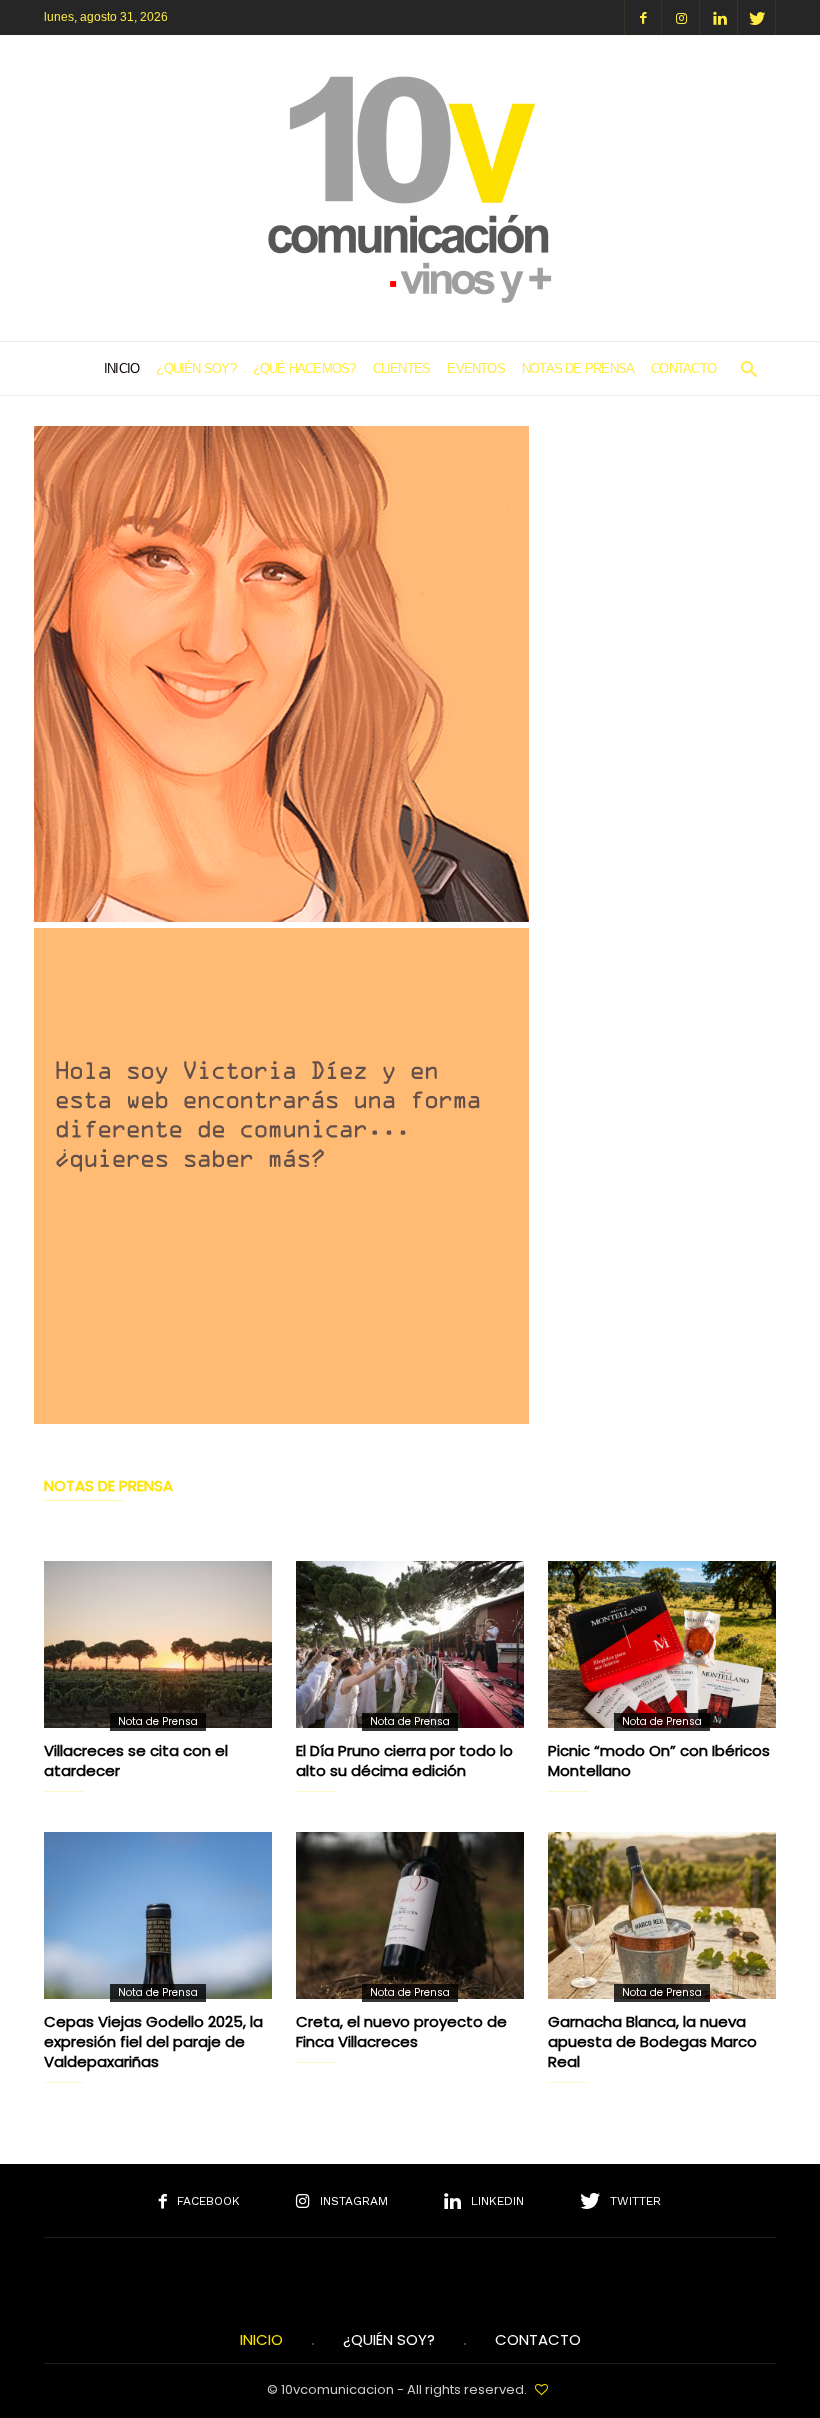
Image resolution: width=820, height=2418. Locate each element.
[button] (748, 368)
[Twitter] (757, 17)
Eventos (476, 368)
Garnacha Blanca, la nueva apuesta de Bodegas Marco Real (652, 2041)
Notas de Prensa (578, 368)
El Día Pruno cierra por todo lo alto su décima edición (404, 1760)
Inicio (121, 368)
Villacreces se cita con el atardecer (136, 1760)
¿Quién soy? (195, 368)
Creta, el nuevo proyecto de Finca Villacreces (401, 2031)
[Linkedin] (719, 17)
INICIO (261, 2340)
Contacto (683, 368)
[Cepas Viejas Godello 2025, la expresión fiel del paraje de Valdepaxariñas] (158, 1915)
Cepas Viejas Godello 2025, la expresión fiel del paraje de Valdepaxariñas (153, 2041)
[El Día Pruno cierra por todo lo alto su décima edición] (410, 1644)
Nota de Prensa (158, 1721)
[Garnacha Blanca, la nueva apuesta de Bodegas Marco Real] (662, 1915)
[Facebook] (643, 17)
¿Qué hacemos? (304, 368)
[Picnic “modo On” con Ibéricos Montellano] (662, 1644)
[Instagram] (681, 17)
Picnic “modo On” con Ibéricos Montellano (659, 1760)
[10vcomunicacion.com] (410, 313)
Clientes (402, 368)
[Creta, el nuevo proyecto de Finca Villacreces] (410, 1915)
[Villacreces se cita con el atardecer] (158, 1644)
